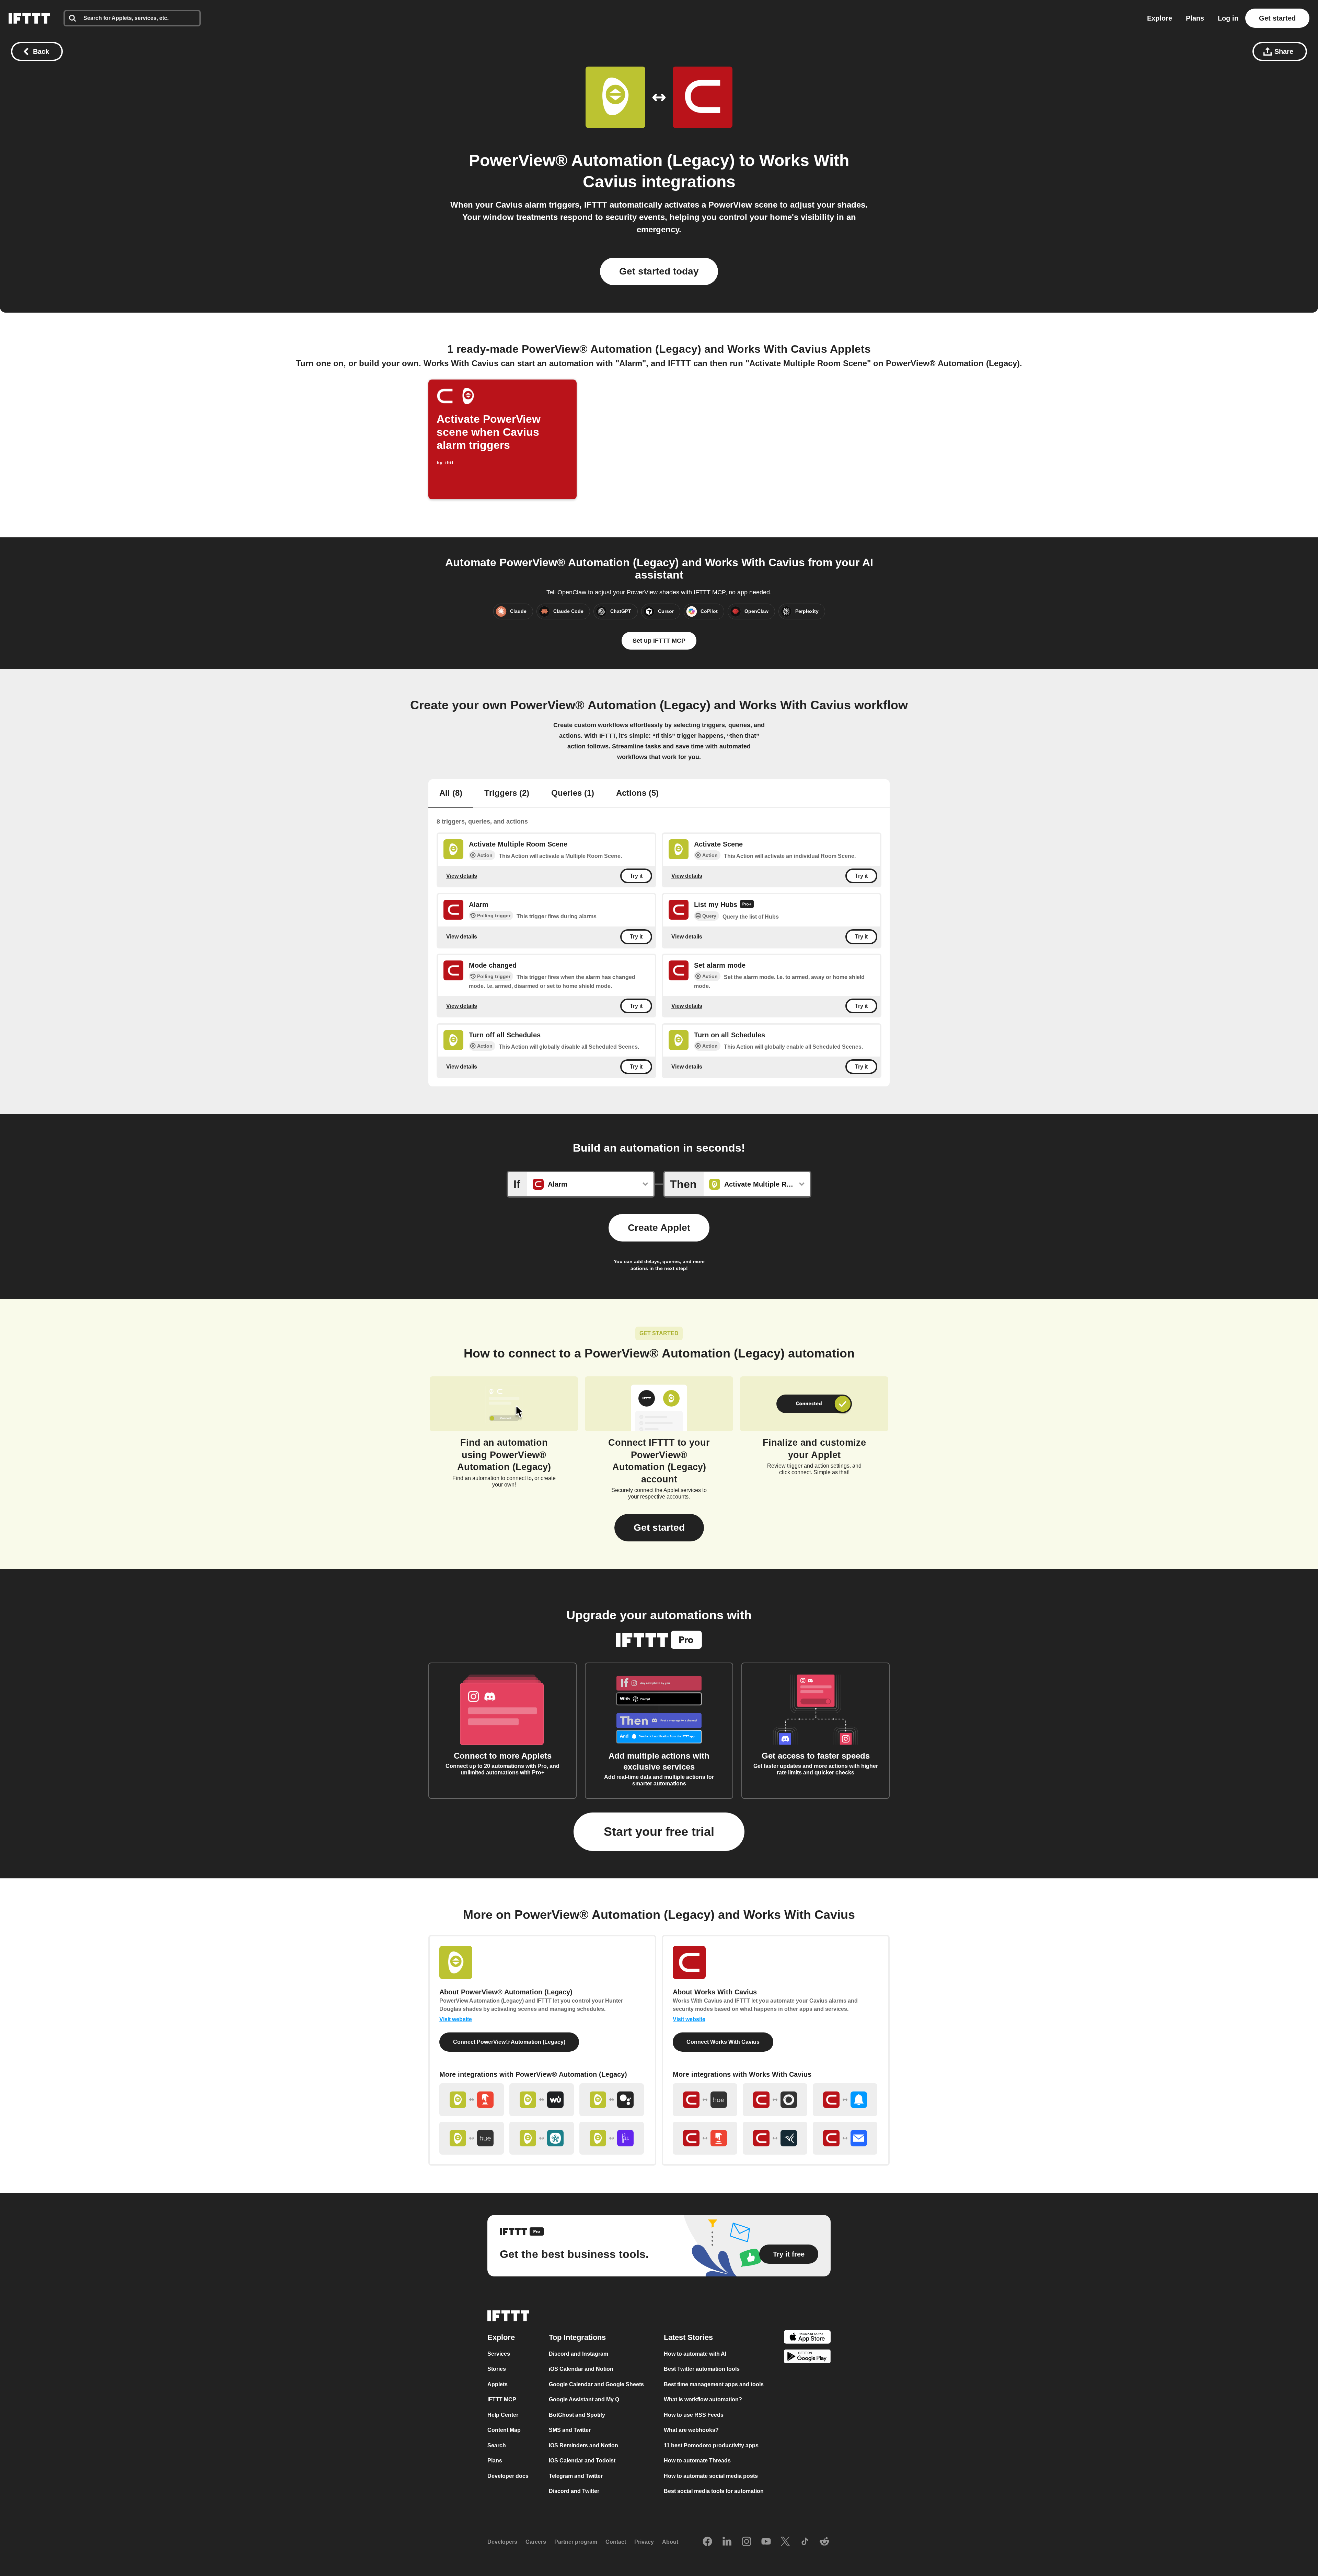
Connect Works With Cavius (723, 2042)
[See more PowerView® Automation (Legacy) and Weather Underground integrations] (542, 2100)
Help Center (503, 2415)
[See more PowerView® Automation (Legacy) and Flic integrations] (612, 2138)
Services (499, 2353)
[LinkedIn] (727, 2542)
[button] (659, 1528)
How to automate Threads (697, 2461)
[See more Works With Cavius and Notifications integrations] (845, 2100)
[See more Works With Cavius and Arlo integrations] (775, 2138)
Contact (616, 2542)
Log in (1228, 18)
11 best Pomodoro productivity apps (711, 2445)
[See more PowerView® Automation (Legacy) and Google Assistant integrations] (612, 2100)
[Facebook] (707, 2542)
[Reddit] (824, 2542)
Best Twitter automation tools (702, 2369)
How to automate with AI (695, 2353)
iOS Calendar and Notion (581, 2369)
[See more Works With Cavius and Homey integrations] (775, 2100)
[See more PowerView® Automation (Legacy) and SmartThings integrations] (542, 2138)
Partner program (576, 2542)
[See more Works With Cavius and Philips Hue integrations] (705, 2100)
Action (485, 855)
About (670, 2542)
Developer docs (508, 2476)
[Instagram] (747, 2542)
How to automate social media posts (711, 2476)
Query (709, 916)
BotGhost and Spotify (577, 2415)
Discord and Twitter (574, 2491)
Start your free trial (659, 1832)
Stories (497, 2369)
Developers (502, 2542)
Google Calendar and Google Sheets (596, 2384)
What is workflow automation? (703, 2399)
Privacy (644, 2542)
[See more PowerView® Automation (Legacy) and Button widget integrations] (472, 2100)
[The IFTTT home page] (29, 18)
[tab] (451, 794)
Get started (1277, 18)
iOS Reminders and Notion (583, 2445)
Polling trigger (494, 916)
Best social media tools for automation (714, 2491)
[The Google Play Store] (807, 2358)
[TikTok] (805, 2542)
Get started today (659, 271)
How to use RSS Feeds (694, 2415)
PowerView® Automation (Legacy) (602, 160)
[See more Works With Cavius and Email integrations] (845, 2138)
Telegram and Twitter (576, 2476)
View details (462, 876)
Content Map (504, 2430)
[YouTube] (766, 2542)
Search (497, 2445)
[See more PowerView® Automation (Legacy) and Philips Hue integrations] (472, 2138)
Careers (536, 2542)
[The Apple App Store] (807, 2338)
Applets (498, 2384)
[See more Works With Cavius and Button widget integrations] (705, 2138)
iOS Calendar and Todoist (582, 2461)
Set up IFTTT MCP (659, 641)
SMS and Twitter (570, 2430)
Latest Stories (688, 2337)
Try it (636, 876)
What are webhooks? (691, 2430)
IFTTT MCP (502, 2399)
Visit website (456, 2019)
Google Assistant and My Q (584, 2399)
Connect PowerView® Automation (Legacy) (509, 2042)
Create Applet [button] (659, 1228)
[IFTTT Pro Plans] (747, 905)
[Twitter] (785, 2542)
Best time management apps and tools (714, 2384)
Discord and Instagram (579, 2353)
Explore (1160, 18)
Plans (1195, 18)
